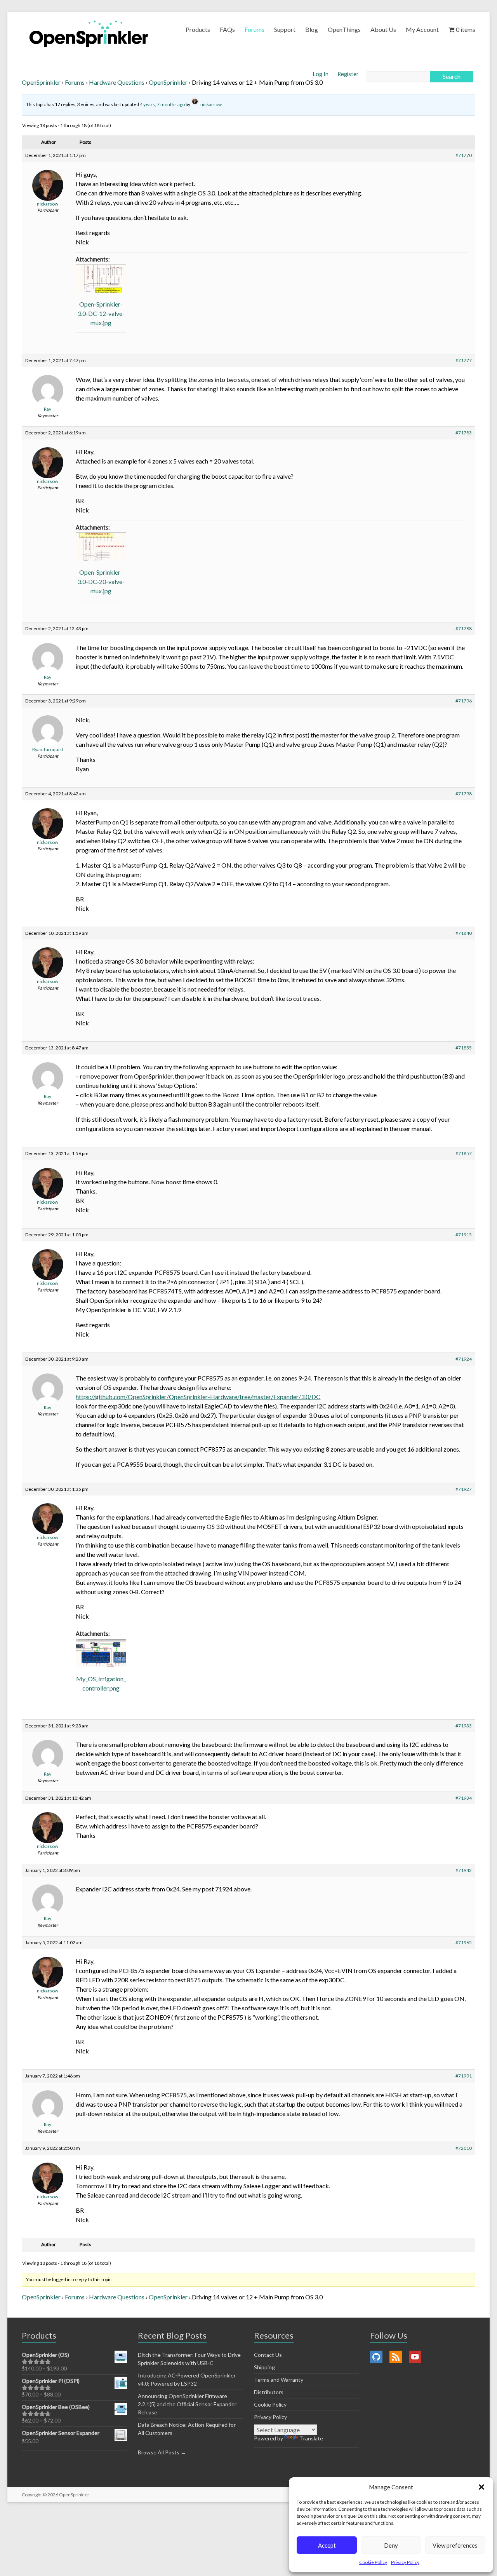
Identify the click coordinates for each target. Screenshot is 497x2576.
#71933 (464, 1726)
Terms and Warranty (279, 2380)
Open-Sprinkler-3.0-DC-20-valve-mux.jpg (101, 581)
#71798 (464, 794)
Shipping (264, 2367)
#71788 (464, 628)
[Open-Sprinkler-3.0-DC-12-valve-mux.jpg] (101, 279)
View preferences (455, 2545)
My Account (422, 29)
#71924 (464, 1359)
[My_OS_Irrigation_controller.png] (101, 1653)
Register (348, 74)
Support (285, 29)
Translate (311, 2438)
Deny (391, 2545)
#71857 (464, 1153)
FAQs (227, 29)
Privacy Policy (405, 2562)
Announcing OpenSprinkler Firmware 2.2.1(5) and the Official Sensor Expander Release (187, 2404)
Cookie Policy (373, 2562)
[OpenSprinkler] (89, 33)
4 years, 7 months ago (162, 104)
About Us (383, 29)
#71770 (464, 155)
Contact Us (268, 2355)
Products (198, 29)
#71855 (464, 1048)
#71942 (464, 1870)
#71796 (464, 701)
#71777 (464, 360)
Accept (327, 2545)
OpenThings (344, 29)
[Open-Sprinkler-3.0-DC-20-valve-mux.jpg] (101, 547)
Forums (255, 29)
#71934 (464, 1798)
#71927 (464, 1489)
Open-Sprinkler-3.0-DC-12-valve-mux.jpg (101, 313)
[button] (481, 2487)
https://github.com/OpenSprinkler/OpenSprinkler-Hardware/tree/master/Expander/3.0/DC (198, 1397)
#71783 (464, 433)
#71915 (464, 1235)
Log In (321, 74)
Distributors (269, 2392)
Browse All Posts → (162, 2452)
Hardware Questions (117, 82)
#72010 (464, 2148)
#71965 (464, 1942)
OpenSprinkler (41, 82)
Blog (312, 29)
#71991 (464, 2076)
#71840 (464, 933)
